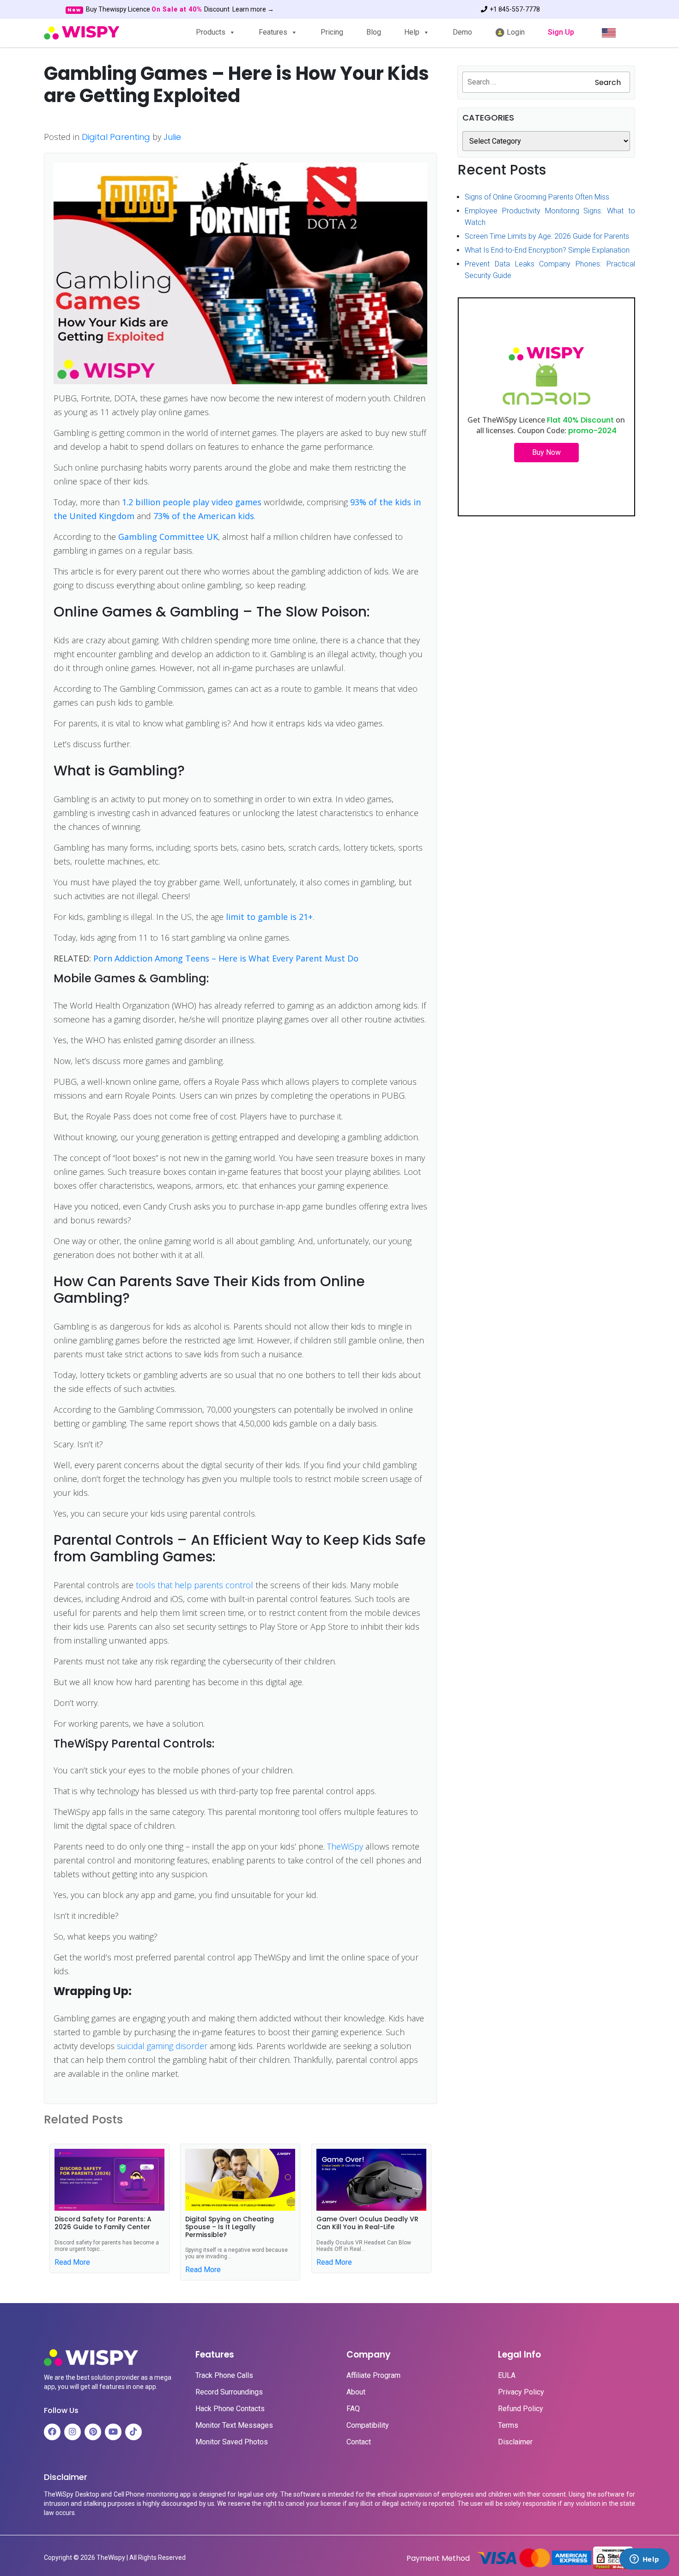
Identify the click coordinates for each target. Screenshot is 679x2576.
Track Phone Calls (224, 2376)
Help (412, 32)
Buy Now (546, 452)
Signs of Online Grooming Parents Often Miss (537, 197)
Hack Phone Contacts (230, 2409)
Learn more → (253, 9)
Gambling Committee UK (168, 537)
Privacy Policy (521, 2392)
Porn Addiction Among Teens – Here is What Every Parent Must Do (226, 958)
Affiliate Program (373, 2376)
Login (515, 32)
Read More (72, 2262)
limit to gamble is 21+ (269, 917)
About (356, 2392)
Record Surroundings (229, 2392)
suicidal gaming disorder (162, 2046)
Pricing (332, 32)
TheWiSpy (345, 1846)
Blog (374, 32)
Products (211, 32)
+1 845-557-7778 (515, 9)
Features (273, 32)
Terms (508, 2425)
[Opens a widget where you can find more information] (644, 2560)
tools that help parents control (194, 1585)
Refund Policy (521, 2409)
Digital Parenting (116, 137)
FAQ (353, 2409)
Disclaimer (515, 2442)
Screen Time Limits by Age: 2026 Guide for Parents (547, 236)
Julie (172, 137)
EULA (507, 2376)
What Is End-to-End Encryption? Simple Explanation (547, 250)
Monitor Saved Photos (232, 2442)
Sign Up (561, 32)
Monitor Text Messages (234, 2425)
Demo (462, 32)
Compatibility (368, 2425)
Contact (359, 2442)
